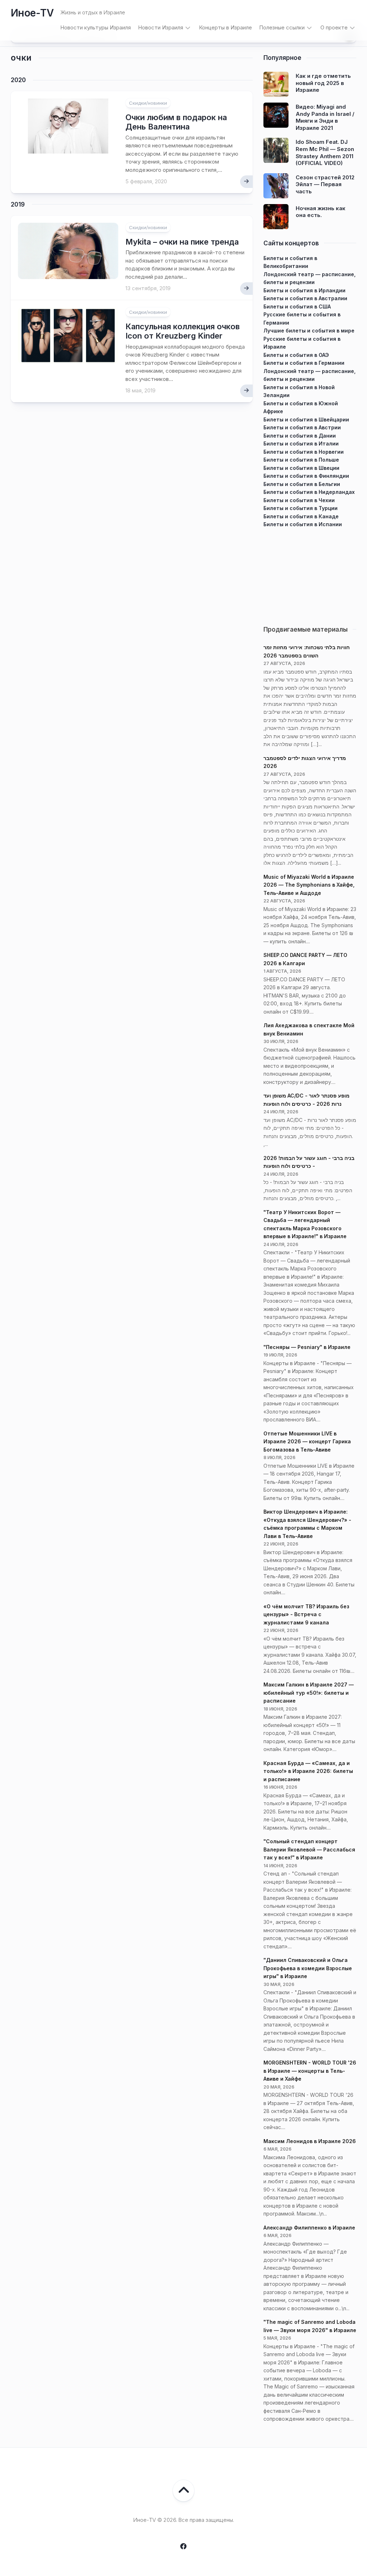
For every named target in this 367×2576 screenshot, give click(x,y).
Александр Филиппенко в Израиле (309, 2228)
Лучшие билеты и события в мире (309, 331)
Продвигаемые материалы (306, 629)
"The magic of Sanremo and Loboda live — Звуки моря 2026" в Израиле (310, 2326)
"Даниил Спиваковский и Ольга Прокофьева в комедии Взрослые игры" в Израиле (308, 1968)
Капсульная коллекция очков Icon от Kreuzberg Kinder (183, 331)
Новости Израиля (161, 27)
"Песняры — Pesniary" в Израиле (307, 1347)
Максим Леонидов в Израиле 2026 (310, 2141)
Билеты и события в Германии (304, 363)
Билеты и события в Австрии (302, 427)
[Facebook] (183, 2546)
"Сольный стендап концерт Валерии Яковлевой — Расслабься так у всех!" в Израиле (309, 1849)
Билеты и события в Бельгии (302, 484)
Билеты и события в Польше (301, 460)
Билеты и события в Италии (301, 444)
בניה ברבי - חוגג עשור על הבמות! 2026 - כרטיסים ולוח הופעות (309, 1162)
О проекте (334, 27)
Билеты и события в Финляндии (306, 476)
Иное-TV (32, 13)
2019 (18, 204)
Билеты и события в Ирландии (304, 290)
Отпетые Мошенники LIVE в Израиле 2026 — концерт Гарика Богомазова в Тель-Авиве (307, 1442)
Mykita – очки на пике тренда (182, 242)
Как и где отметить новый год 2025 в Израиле (323, 83)
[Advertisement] (310, 574)
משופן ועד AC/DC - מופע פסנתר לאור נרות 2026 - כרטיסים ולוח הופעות (306, 1100)
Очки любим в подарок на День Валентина (176, 122)
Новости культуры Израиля (96, 27)
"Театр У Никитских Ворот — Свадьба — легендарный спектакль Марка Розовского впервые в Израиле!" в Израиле (305, 1224)
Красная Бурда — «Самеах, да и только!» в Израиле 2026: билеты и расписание (308, 1771)
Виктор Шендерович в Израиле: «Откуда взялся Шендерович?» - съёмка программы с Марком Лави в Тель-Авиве (307, 1524)
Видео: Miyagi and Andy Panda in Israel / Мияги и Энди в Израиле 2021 (325, 117)
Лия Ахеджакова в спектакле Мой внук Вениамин (309, 1029)
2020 (18, 80)
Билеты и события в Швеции (301, 468)
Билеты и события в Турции (301, 508)
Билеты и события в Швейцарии (306, 419)
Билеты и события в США (297, 306)
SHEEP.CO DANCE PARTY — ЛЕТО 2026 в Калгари (305, 959)
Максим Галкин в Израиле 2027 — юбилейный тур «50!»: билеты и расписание (309, 1693)
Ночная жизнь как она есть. (321, 212)
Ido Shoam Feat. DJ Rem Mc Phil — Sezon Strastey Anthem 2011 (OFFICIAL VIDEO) (325, 152)
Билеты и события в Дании (300, 436)
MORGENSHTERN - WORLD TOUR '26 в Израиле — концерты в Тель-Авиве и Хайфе (310, 2071)
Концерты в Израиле (225, 27)
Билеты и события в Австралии (305, 298)
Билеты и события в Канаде (301, 516)
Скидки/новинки (148, 103)
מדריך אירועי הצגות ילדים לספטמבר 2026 (305, 762)
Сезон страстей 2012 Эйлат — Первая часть (325, 184)
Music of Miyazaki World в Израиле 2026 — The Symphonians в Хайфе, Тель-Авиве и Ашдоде (309, 885)
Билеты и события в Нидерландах (309, 492)
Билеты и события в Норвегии (304, 452)
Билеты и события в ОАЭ (296, 355)
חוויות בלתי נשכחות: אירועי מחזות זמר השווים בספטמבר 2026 (307, 651)
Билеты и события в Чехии (299, 500)
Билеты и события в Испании (303, 524)
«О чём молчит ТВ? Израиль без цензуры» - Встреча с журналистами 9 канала (306, 1614)
